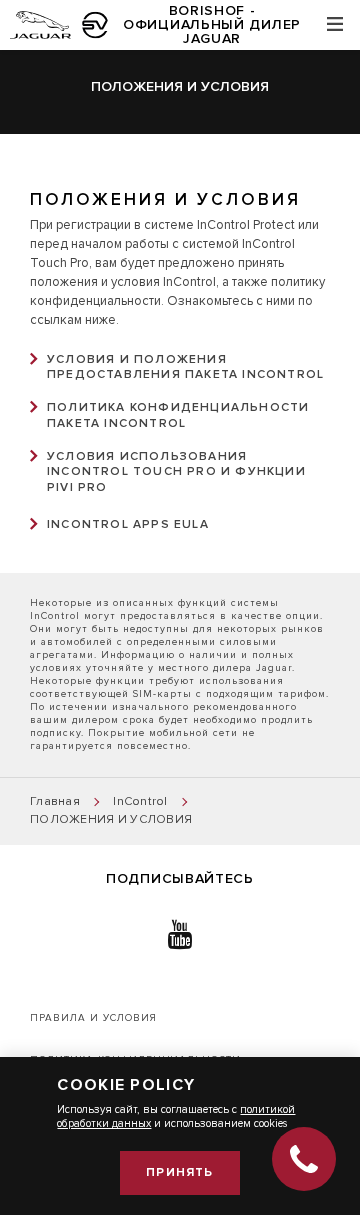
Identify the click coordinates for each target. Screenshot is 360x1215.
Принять (179, 1172)
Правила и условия (93, 1018)
